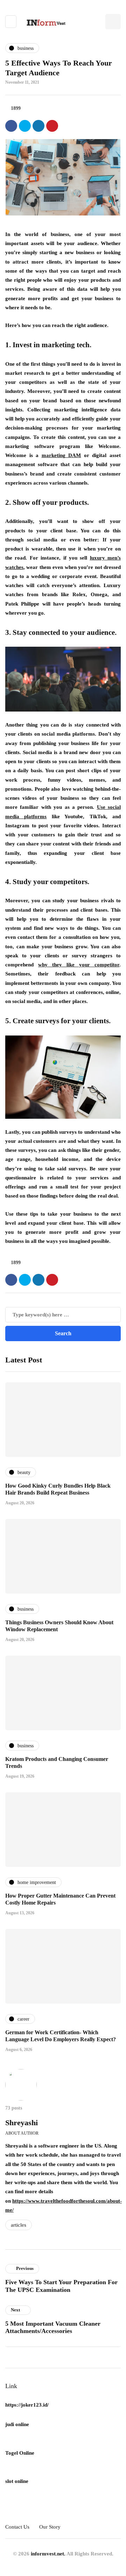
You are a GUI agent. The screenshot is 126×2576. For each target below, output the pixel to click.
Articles (19, 2225)
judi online (17, 2424)
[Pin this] (52, 126)
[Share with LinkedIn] (38, 126)
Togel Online (20, 2453)
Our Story (50, 2527)
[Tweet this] (25, 126)
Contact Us (17, 2527)
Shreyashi (22, 2123)
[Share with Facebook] (11, 126)
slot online (17, 2481)
